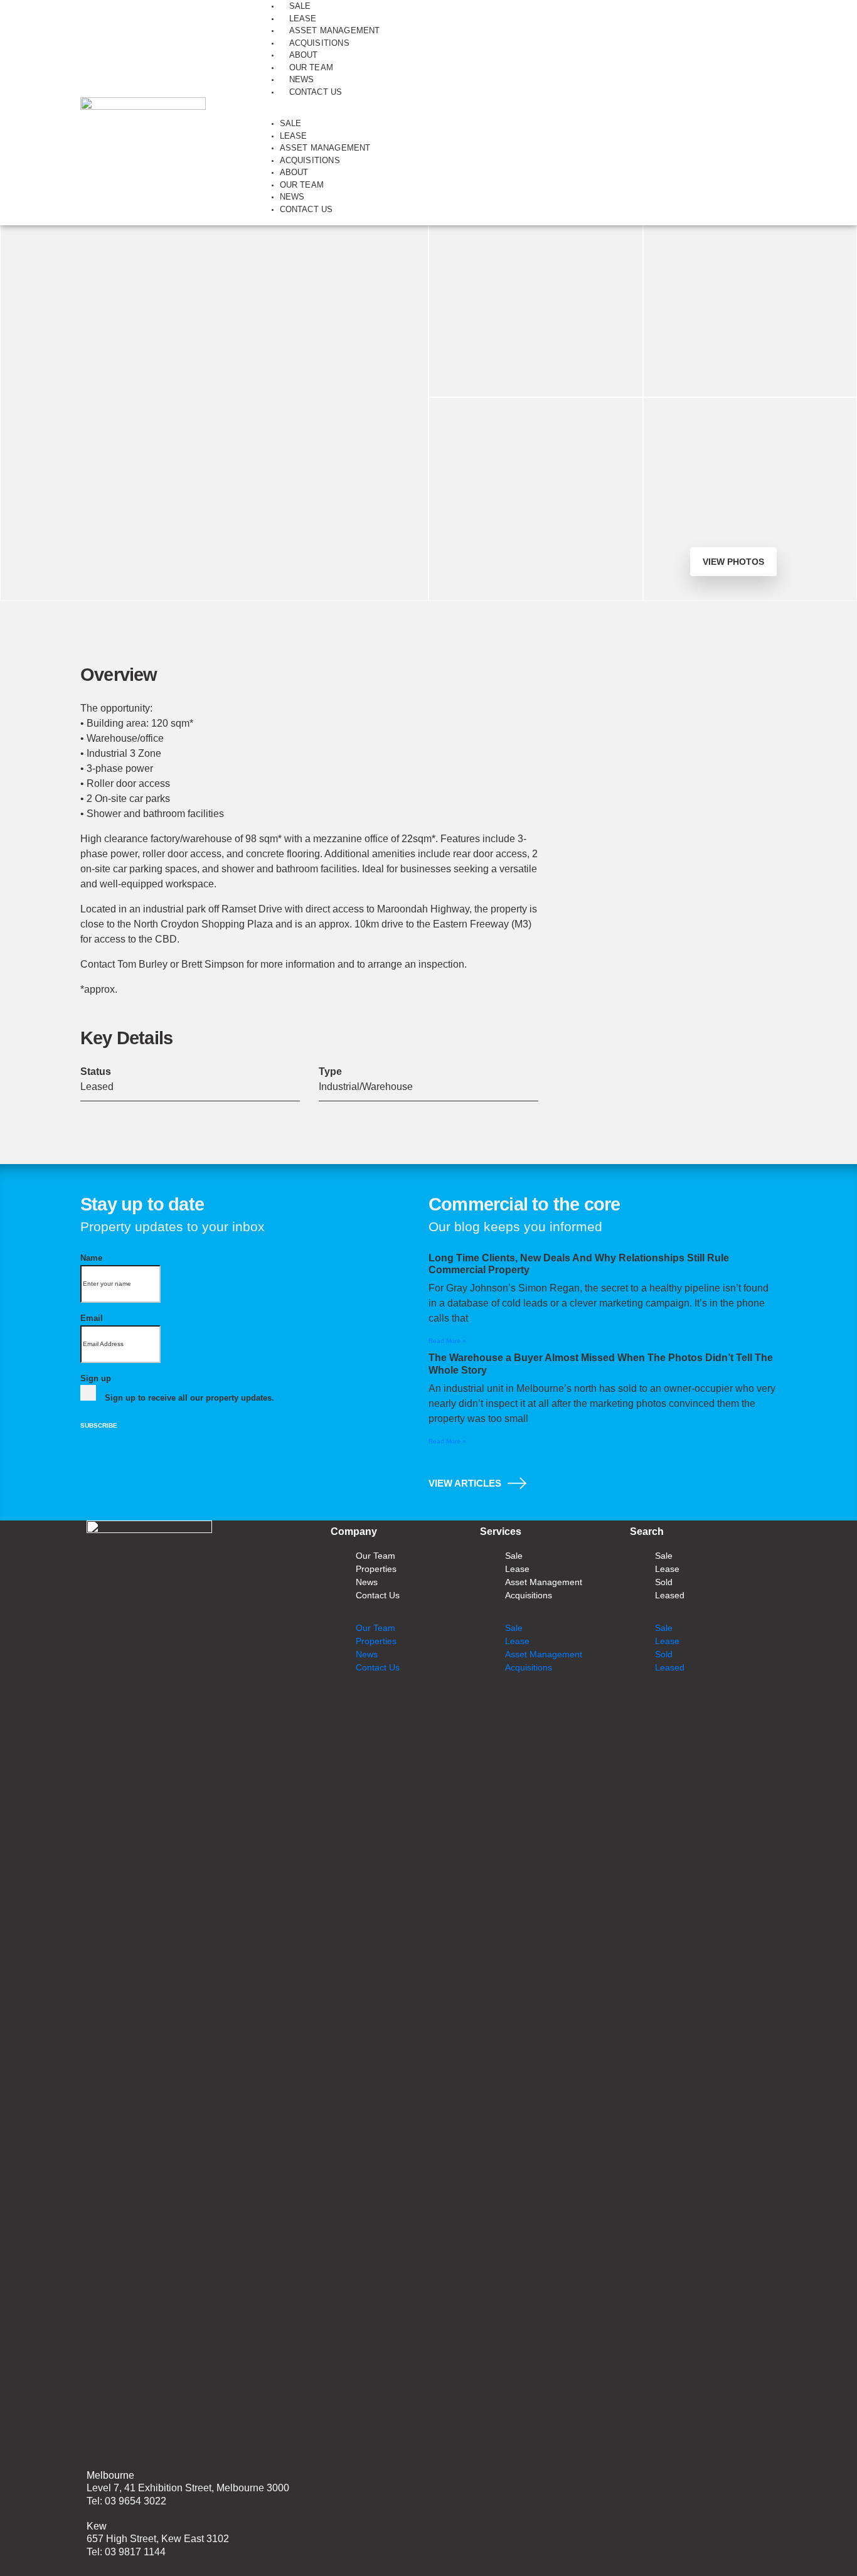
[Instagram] (567, 1708)
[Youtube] (604, 1708)
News (302, 79)
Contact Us (316, 92)
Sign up (96, 1378)
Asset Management (335, 30)
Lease (303, 19)
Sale (300, 6)
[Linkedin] (493, 1708)
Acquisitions (319, 43)
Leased (670, 1595)
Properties (376, 1569)
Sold (664, 1582)
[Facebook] (530, 1708)
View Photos (733, 562)
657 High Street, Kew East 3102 (158, 2539)
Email (92, 1318)
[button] (516, 113)
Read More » (447, 1341)
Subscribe (99, 1425)
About (304, 55)
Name (91, 1258)
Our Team (311, 67)
